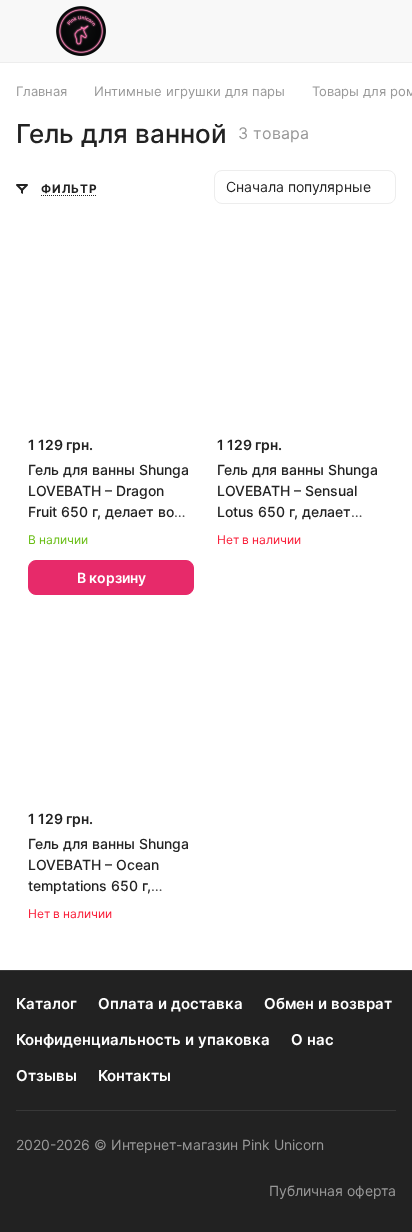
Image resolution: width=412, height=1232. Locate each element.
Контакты (134, 1075)
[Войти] (335, 31)
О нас (312, 1039)
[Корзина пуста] (380, 31)
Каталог (46, 1003)
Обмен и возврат (328, 1003)
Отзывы (46, 1075)
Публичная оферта (332, 1190)
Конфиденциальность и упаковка (143, 1039)
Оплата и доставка (170, 1003)
